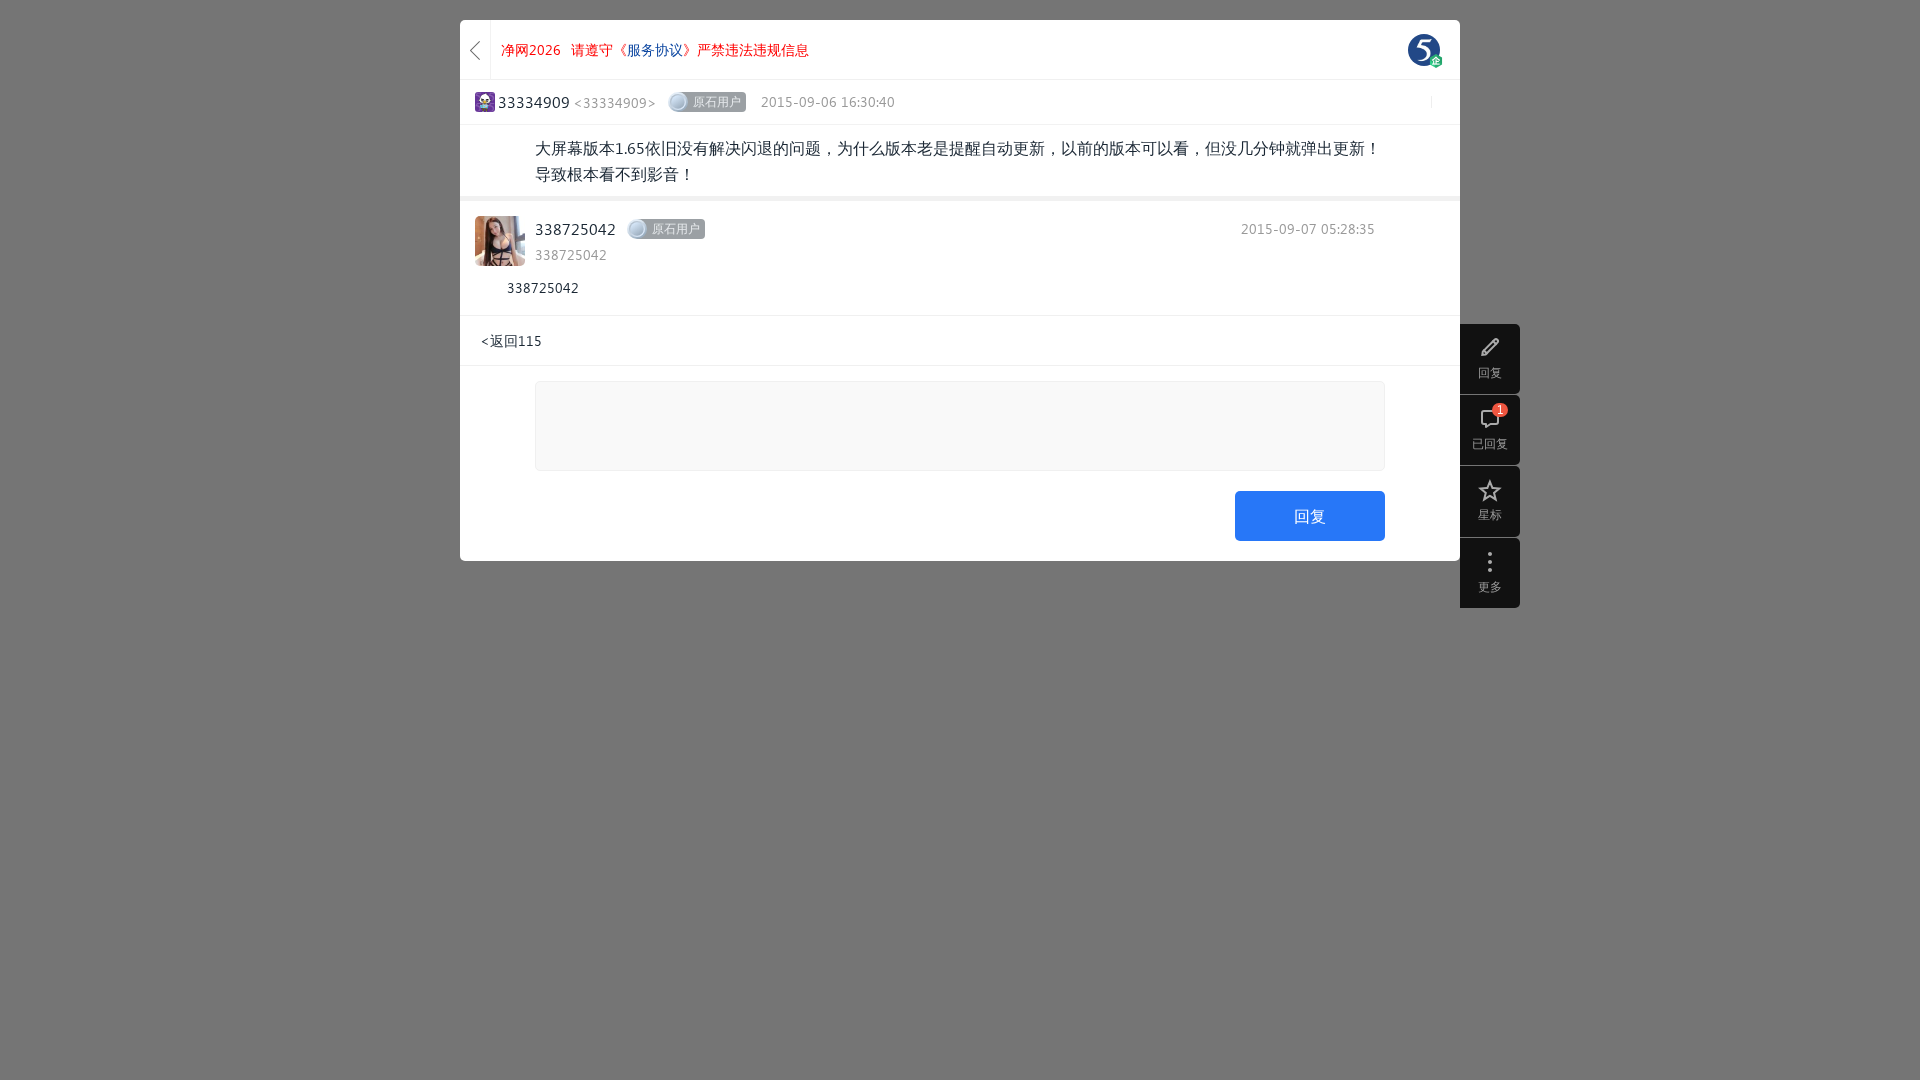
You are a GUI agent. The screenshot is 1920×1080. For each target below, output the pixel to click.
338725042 (575, 228)
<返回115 (511, 340)
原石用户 (717, 101)
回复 (1310, 515)
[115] (1424, 50)
